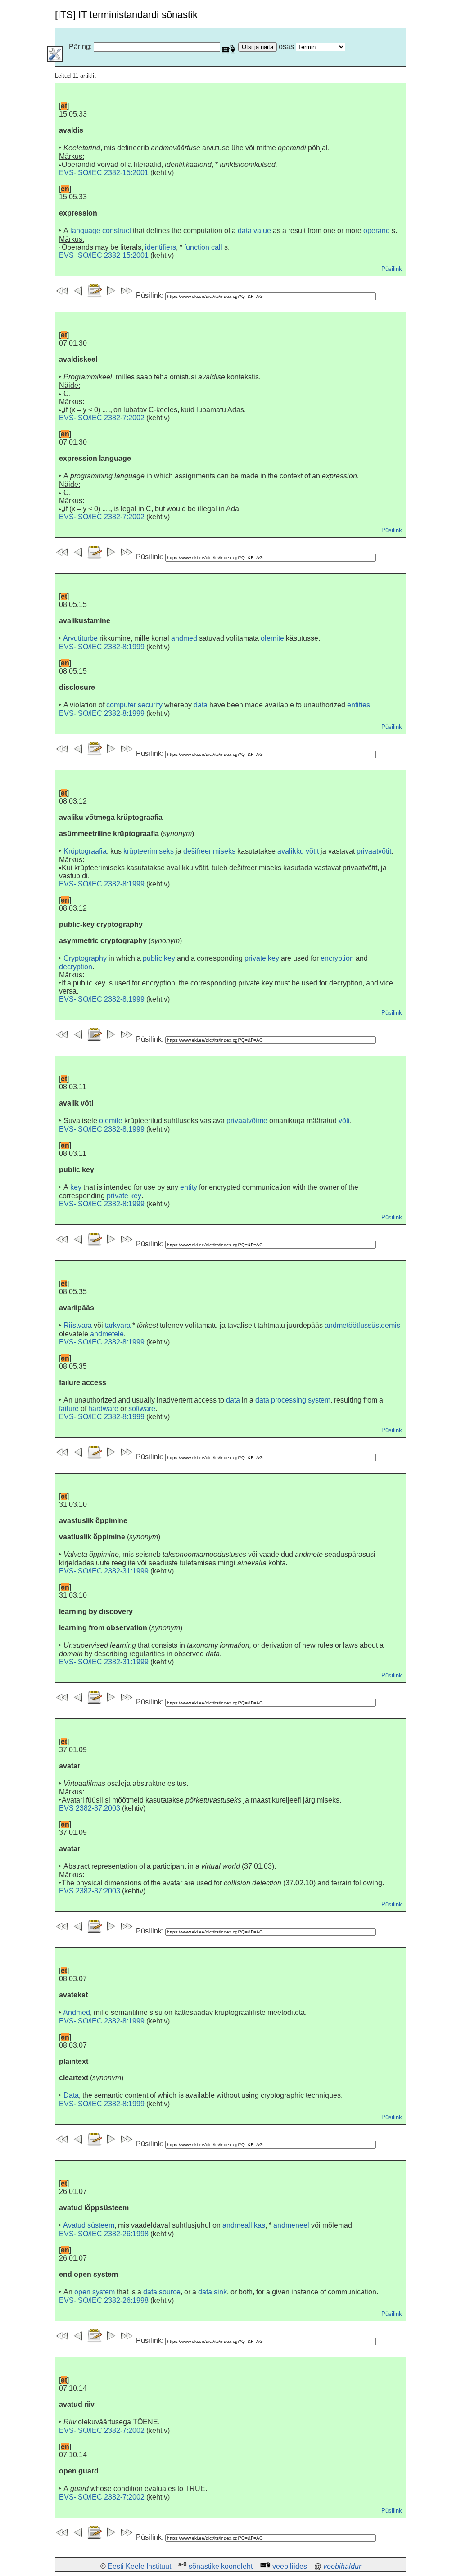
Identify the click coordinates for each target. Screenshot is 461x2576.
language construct (101, 231)
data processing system (293, 1400)
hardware (103, 1409)
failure (69, 1409)
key (76, 1187)
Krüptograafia (85, 851)
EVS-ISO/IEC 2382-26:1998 (104, 2234)
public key (159, 958)
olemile (111, 1121)
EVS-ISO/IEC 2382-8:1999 (102, 647)
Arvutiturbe (80, 638)
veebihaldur (342, 2566)
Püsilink (392, 269)
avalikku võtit (298, 851)
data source (162, 2292)
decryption (76, 967)
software (142, 1409)
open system (95, 2292)
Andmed (77, 2012)
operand (377, 231)
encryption (337, 958)
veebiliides (290, 2566)
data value (254, 231)
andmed (184, 638)
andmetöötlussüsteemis (362, 1325)
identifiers (160, 247)
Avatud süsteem (89, 2225)
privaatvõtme (247, 1121)
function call (203, 247)
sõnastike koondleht (221, 2566)
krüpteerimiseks (149, 851)
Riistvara (78, 1325)
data (201, 705)
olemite (272, 638)
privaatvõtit (374, 851)
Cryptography (85, 958)
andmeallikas (244, 2225)
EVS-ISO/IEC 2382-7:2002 (102, 418)
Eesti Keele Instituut (139, 2566)
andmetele (107, 1334)
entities (359, 705)
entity (189, 1187)
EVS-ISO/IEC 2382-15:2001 (104, 173)
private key (262, 958)
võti (344, 1121)
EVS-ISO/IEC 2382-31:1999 (104, 1571)
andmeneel (291, 2225)
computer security (134, 705)
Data (71, 2095)
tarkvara (118, 1325)
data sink (212, 2292)
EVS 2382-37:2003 (90, 1808)
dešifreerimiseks (209, 851)
